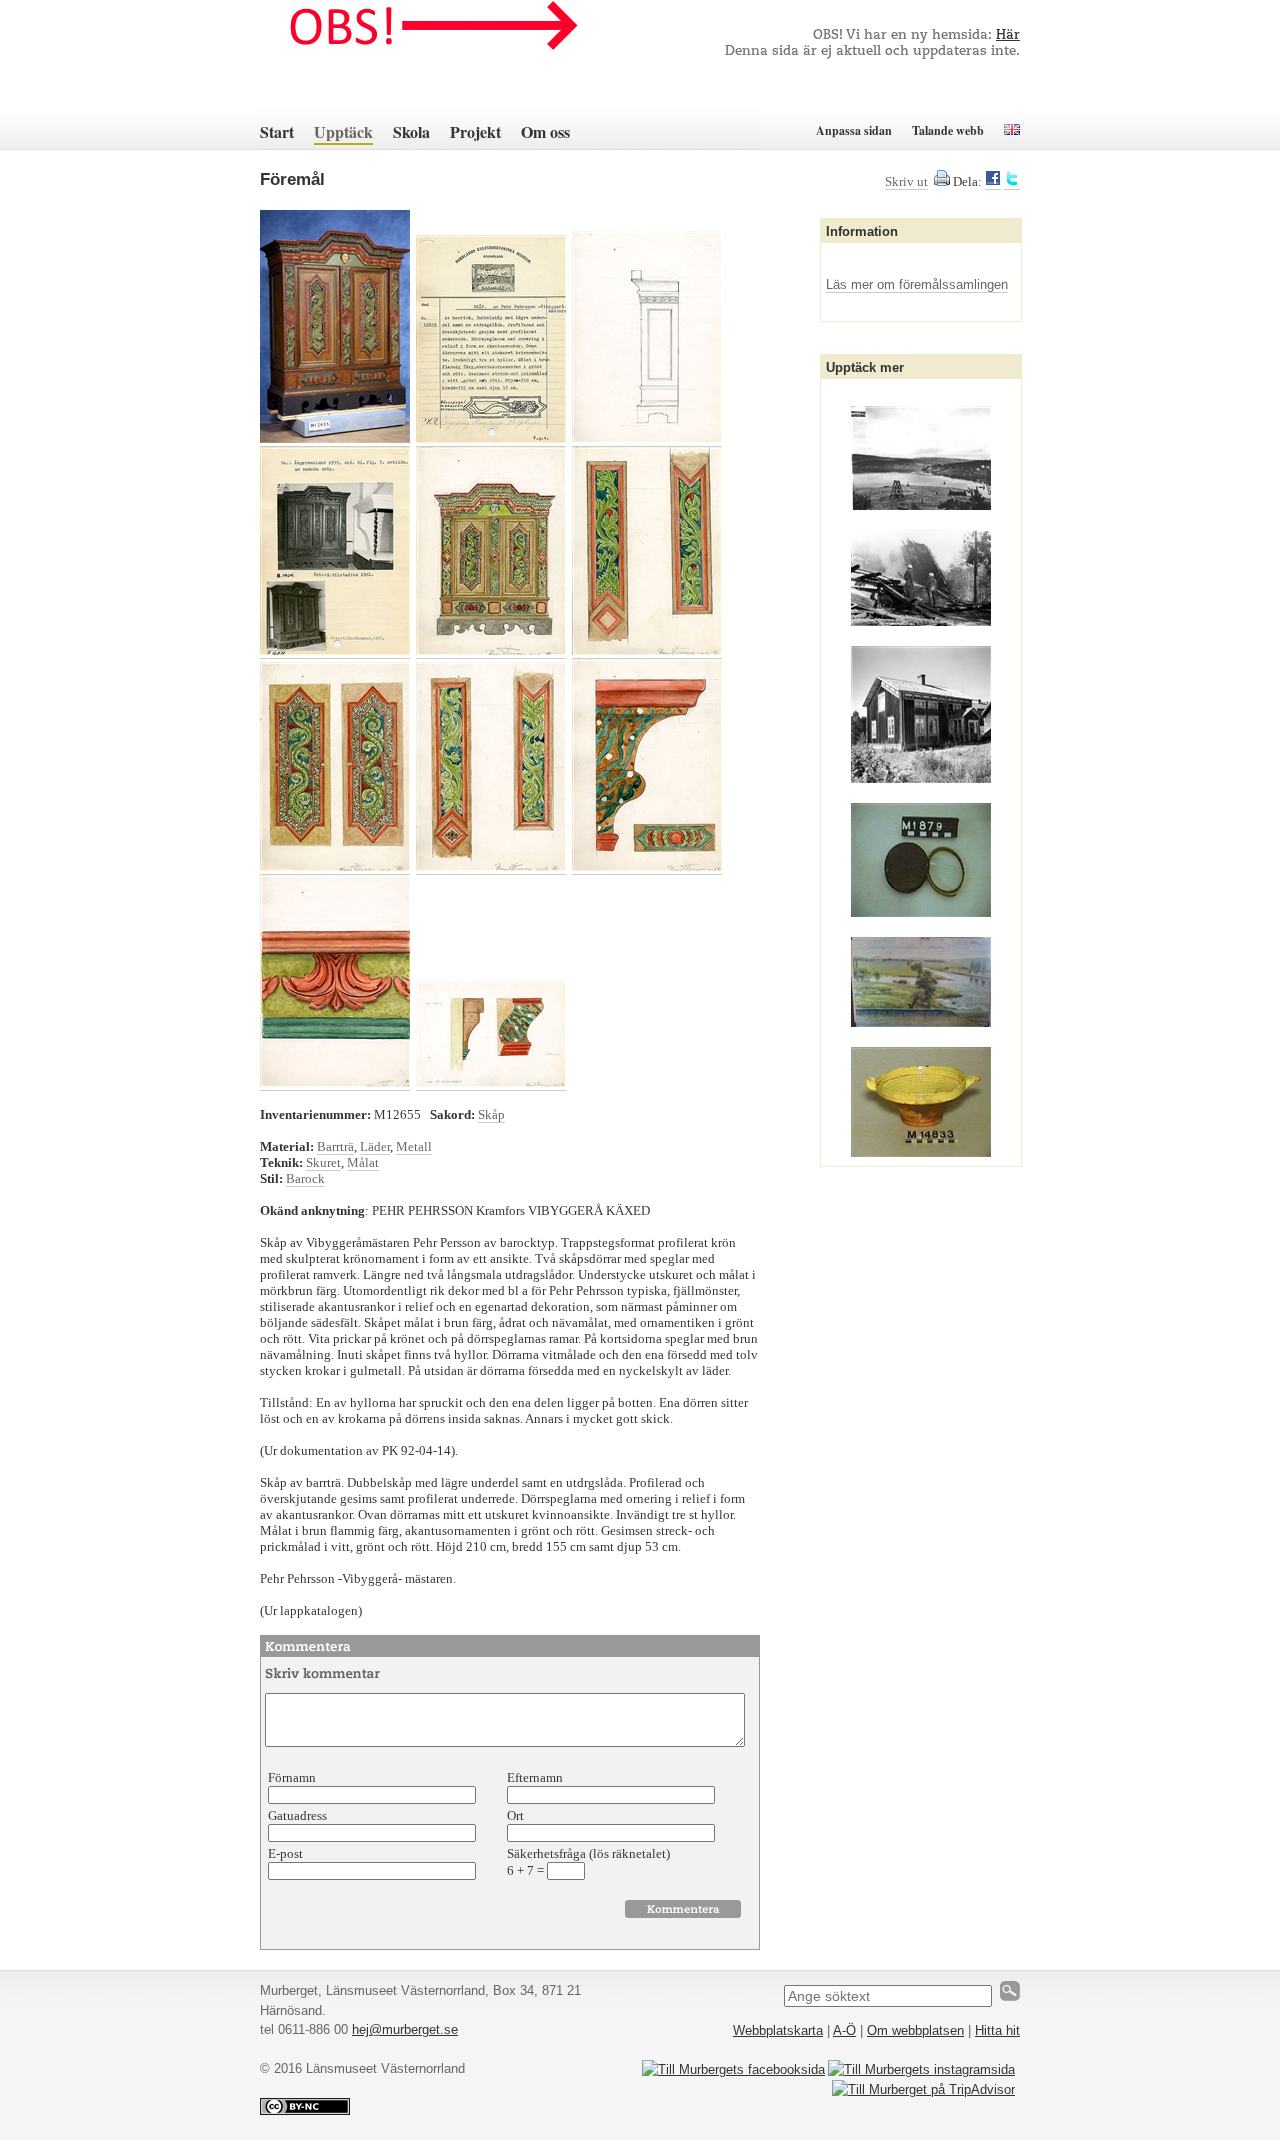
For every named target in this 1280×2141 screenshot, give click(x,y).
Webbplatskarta (778, 2030)
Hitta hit (997, 2030)
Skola (411, 131)
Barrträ (335, 1146)
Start (277, 131)
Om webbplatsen (915, 2030)
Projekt (475, 131)
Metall (414, 1146)
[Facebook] (993, 182)
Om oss (545, 131)
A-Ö (844, 2030)
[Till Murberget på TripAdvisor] (923, 2089)
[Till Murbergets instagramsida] (921, 2069)
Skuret (323, 1162)
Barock (305, 1178)
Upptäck (343, 131)
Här (1008, 35)
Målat (363, 1162)
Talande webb (948, 130)
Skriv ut (906, 181)
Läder (375, 1146)
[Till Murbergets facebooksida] (733, 2069)
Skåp (491, 1114)
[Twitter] (1012, 182)
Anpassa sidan (854, 130)
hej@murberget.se (405, 2029)
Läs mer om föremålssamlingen (917, 284)
